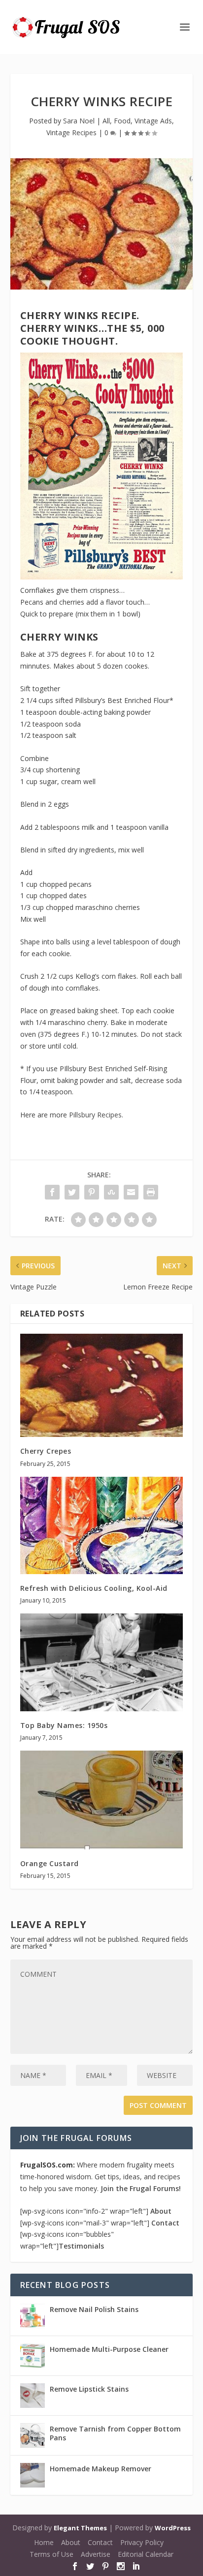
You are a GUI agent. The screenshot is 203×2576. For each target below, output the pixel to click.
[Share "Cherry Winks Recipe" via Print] (151, 1192)
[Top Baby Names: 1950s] (102, 1662)
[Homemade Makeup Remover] (33, 2475)
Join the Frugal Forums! (141, 2188)
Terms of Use (51, 2554)
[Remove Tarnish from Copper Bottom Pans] (33, 2435)
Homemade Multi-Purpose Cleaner (109, 2349)
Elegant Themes (80, 2528)
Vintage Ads (153, 121)
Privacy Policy (142, 2542)
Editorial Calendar (146, 2554)
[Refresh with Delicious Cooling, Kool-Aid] (102, 1525)
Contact (165, 2223)
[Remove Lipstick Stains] (33, 2396)
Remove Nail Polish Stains (94, 2309)
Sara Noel (79, 121)
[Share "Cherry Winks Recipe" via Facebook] (52, 1192)
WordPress (173, 2528)
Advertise (96, 2554)
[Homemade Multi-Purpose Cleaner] (33, 2356)
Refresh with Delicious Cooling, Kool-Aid (94, 1588)
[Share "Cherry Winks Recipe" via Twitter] (72, 1192)
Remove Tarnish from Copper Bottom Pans (115, 2433)
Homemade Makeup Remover (101, 2469)
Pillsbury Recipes (95, 1115)
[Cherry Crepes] (102, 1385)
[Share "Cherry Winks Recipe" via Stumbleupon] (111, 1192)
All (106, 121)
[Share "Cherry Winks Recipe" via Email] (131, 1192)
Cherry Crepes (46, 1451)
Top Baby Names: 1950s (64, 1725)
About (161, 2211)
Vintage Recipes (71, 132)
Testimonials (81, 2246)
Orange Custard (50, 1863)
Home (44, 2542)
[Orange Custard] (102, 1800)
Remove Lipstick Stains (89, 2389)
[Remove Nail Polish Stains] (33, 2316)
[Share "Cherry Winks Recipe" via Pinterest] (92, 1192)
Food (122, 121)
